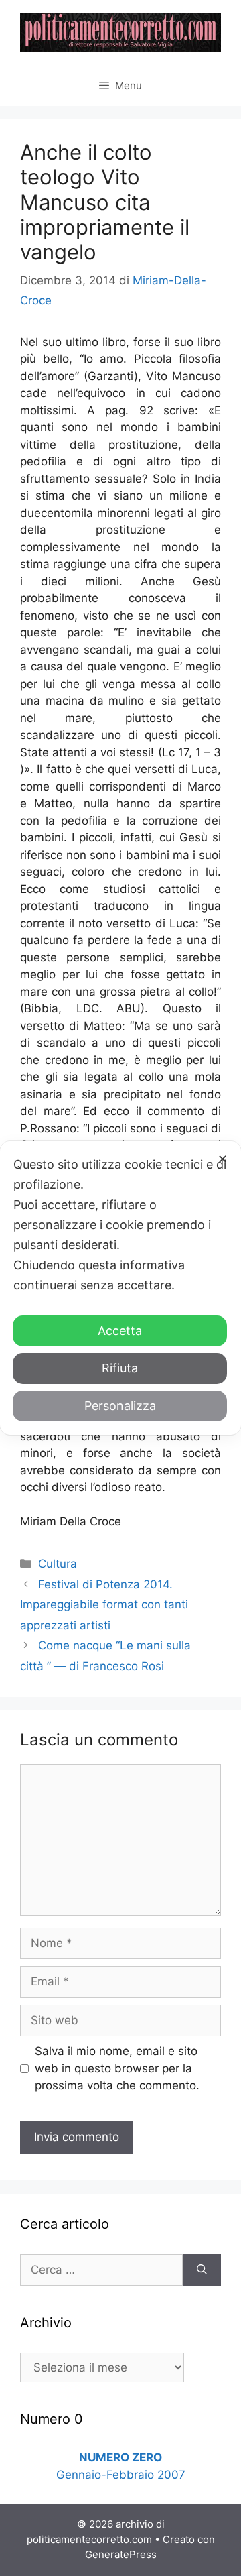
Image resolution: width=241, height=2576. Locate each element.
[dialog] (120, 1288)
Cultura (58, 1564)
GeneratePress (121, 2554)
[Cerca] (202, 2270)
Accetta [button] (120, 1331)
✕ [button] (223, 1159)
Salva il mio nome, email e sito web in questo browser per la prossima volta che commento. (117, 2068)
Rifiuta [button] (120, 1368)
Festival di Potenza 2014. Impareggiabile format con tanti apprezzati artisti (104, 1605)
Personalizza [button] (120, 1406)
